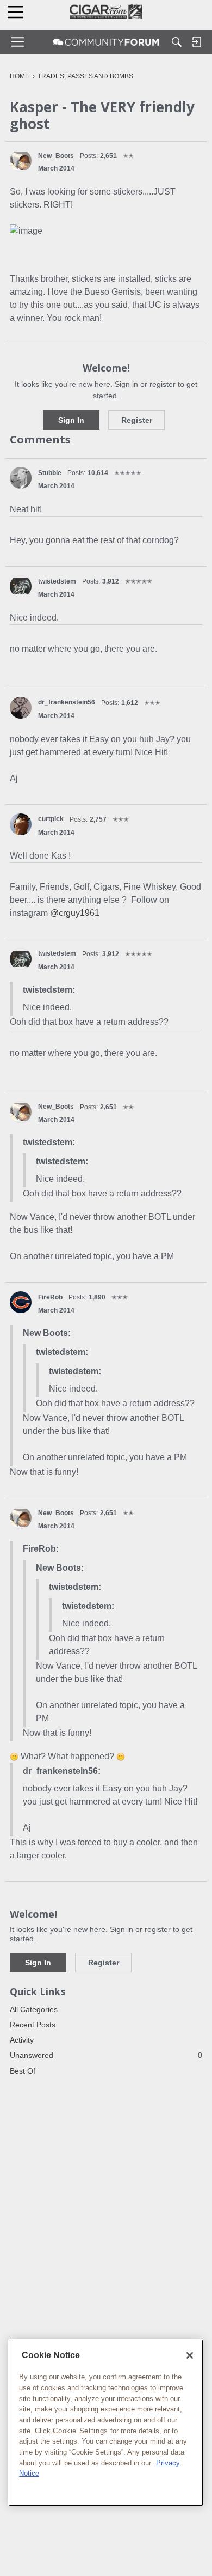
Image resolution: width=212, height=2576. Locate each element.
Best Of (23, 2071)
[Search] (177, 42)
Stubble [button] (50, 473)
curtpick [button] (51, 819)
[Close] (190, 2355)
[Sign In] (196, 42)
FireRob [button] (50, 1297)
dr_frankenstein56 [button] (67, 702)
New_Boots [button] (56, 156)
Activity (22, 2040)
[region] (106, 2423)
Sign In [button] (71, 420)
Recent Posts (33, 2025)
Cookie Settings (80, 2431)
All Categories (34, 2009)
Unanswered (106, 2055)
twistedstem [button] (57, 581)
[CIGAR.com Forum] (106, 42)
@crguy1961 (75, 913)
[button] (21, 161)
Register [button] (137, 420)
